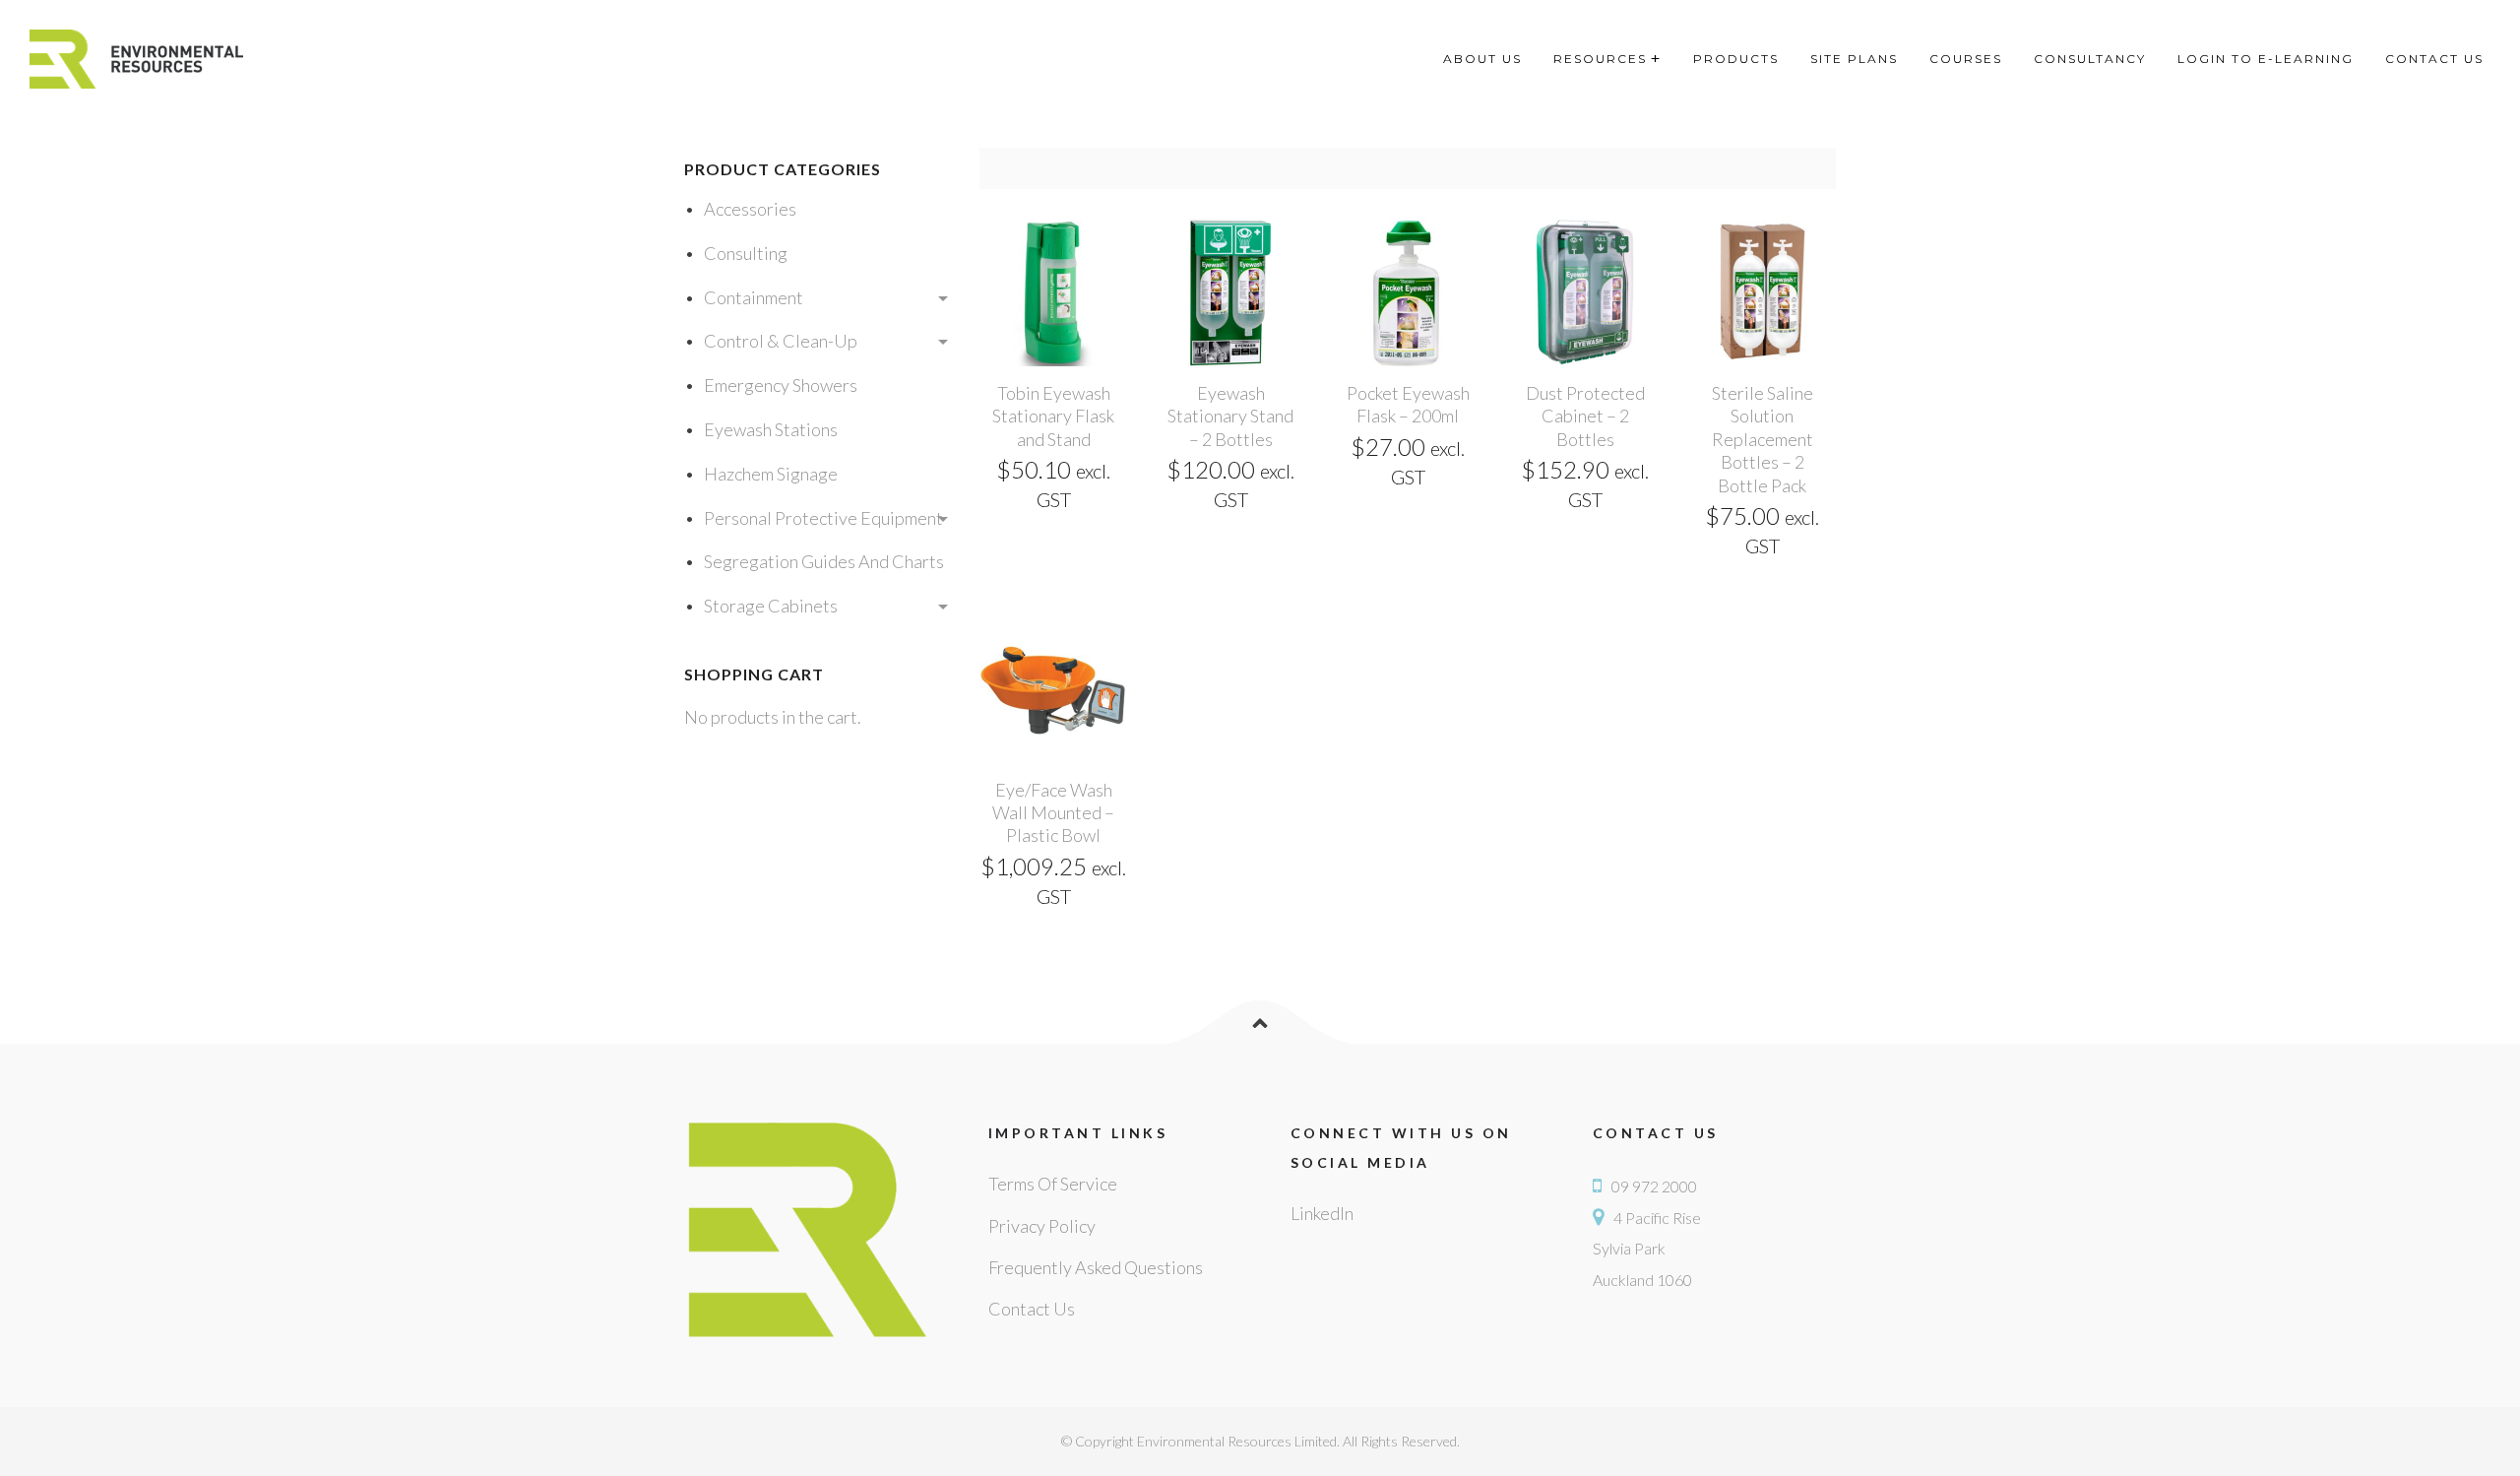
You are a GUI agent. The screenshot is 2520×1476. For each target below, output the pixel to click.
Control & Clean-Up (781, 341)
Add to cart (1053, 354)
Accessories (750, 209)
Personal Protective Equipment (823, 518)
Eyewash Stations (771, 429)
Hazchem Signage (771, 474)
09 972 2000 (1654, 1186)
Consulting (746, 253)
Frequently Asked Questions (1096, 1267)
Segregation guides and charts (824, 561)
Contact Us (1032, 1309)
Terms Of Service (1053, 1184)
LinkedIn (1322, 1213)
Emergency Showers (781, 385)
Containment (754, 297)
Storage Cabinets (771, 606)
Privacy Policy (1042, 1226)
